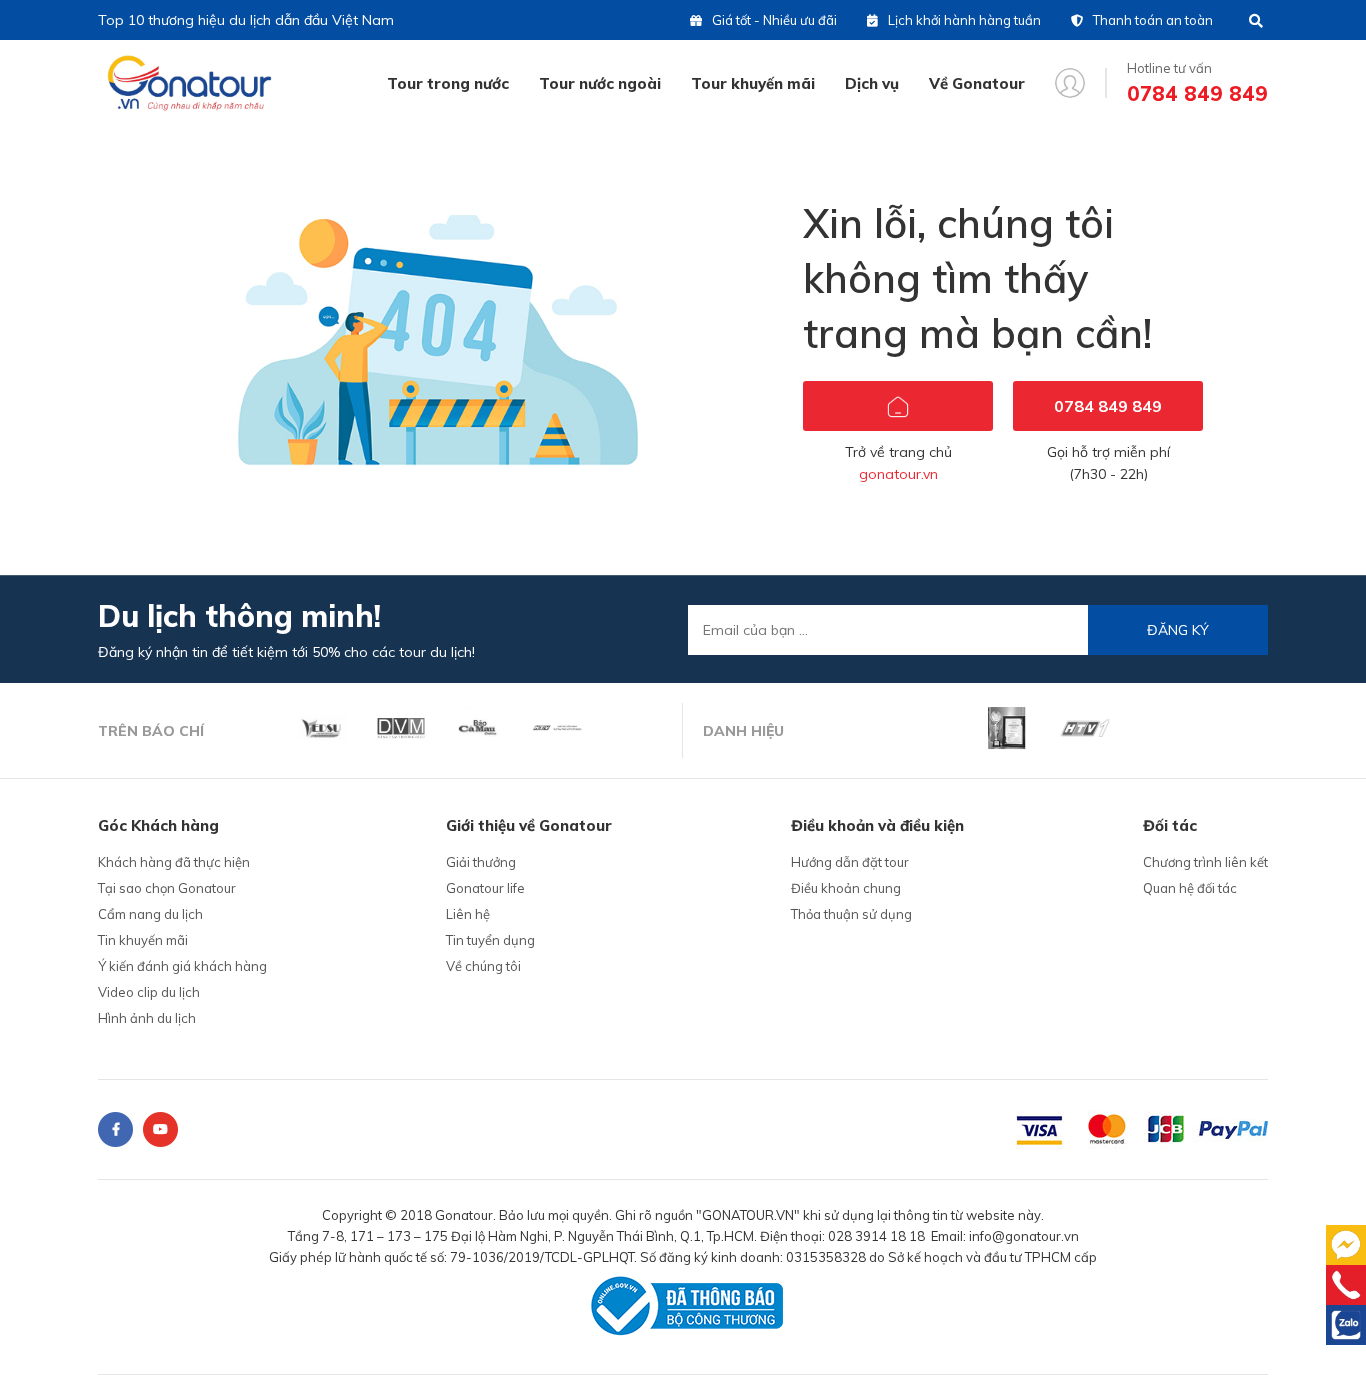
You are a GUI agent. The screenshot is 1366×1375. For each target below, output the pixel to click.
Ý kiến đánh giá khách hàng (182, 966)
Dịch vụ (872, 83)
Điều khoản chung (846, 888)
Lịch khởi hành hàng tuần (964, 20)
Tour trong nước (448, 83)
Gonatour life (485, 888)
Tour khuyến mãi (753, 83)
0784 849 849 (1108, 406)
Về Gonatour (977, 83)
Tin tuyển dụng (490, 940)
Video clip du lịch (149, 992)
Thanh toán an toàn (1153, 20)
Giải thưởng (481, 862)
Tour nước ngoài (600, 83)
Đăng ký (1178, 630)
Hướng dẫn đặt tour (850, 862)
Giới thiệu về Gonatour (529, 825)
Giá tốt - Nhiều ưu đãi (774, 20)
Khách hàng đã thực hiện (174, 862)
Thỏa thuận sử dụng (851, 914)
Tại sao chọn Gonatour (167, 888)
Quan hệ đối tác (1190, 888)
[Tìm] (1255, 20)
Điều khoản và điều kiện (877, 825)
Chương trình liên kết (1205, 862)
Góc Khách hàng (158, 825)
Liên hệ (468, 914)
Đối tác (1170, 825)
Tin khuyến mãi (143, 940)
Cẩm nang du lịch (150, 914)
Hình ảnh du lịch (147, 1018)
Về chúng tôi (483, 966)
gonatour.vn (898, 474)
